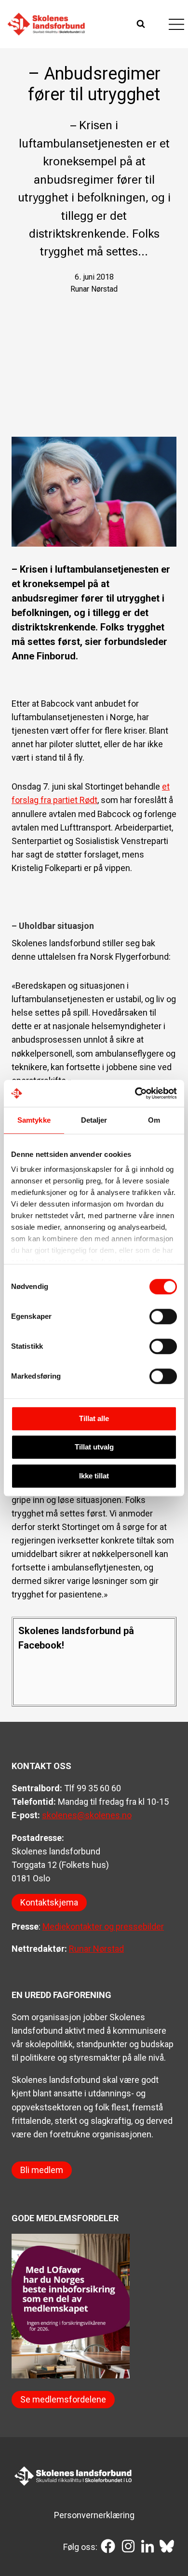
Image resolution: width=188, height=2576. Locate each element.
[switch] (163, 1316)
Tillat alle (94, 1418)
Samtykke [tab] (34, 1120)
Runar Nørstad (96, 1949)
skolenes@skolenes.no (87, 1815)
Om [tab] (154, 1120)
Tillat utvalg (94, 1447)
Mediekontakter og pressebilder (103, 1926)
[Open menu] (176, 24)
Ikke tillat (94, 1476)
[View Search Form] (142, 24)
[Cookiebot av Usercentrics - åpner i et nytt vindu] (135, 1093)
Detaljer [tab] (94, 1120)
